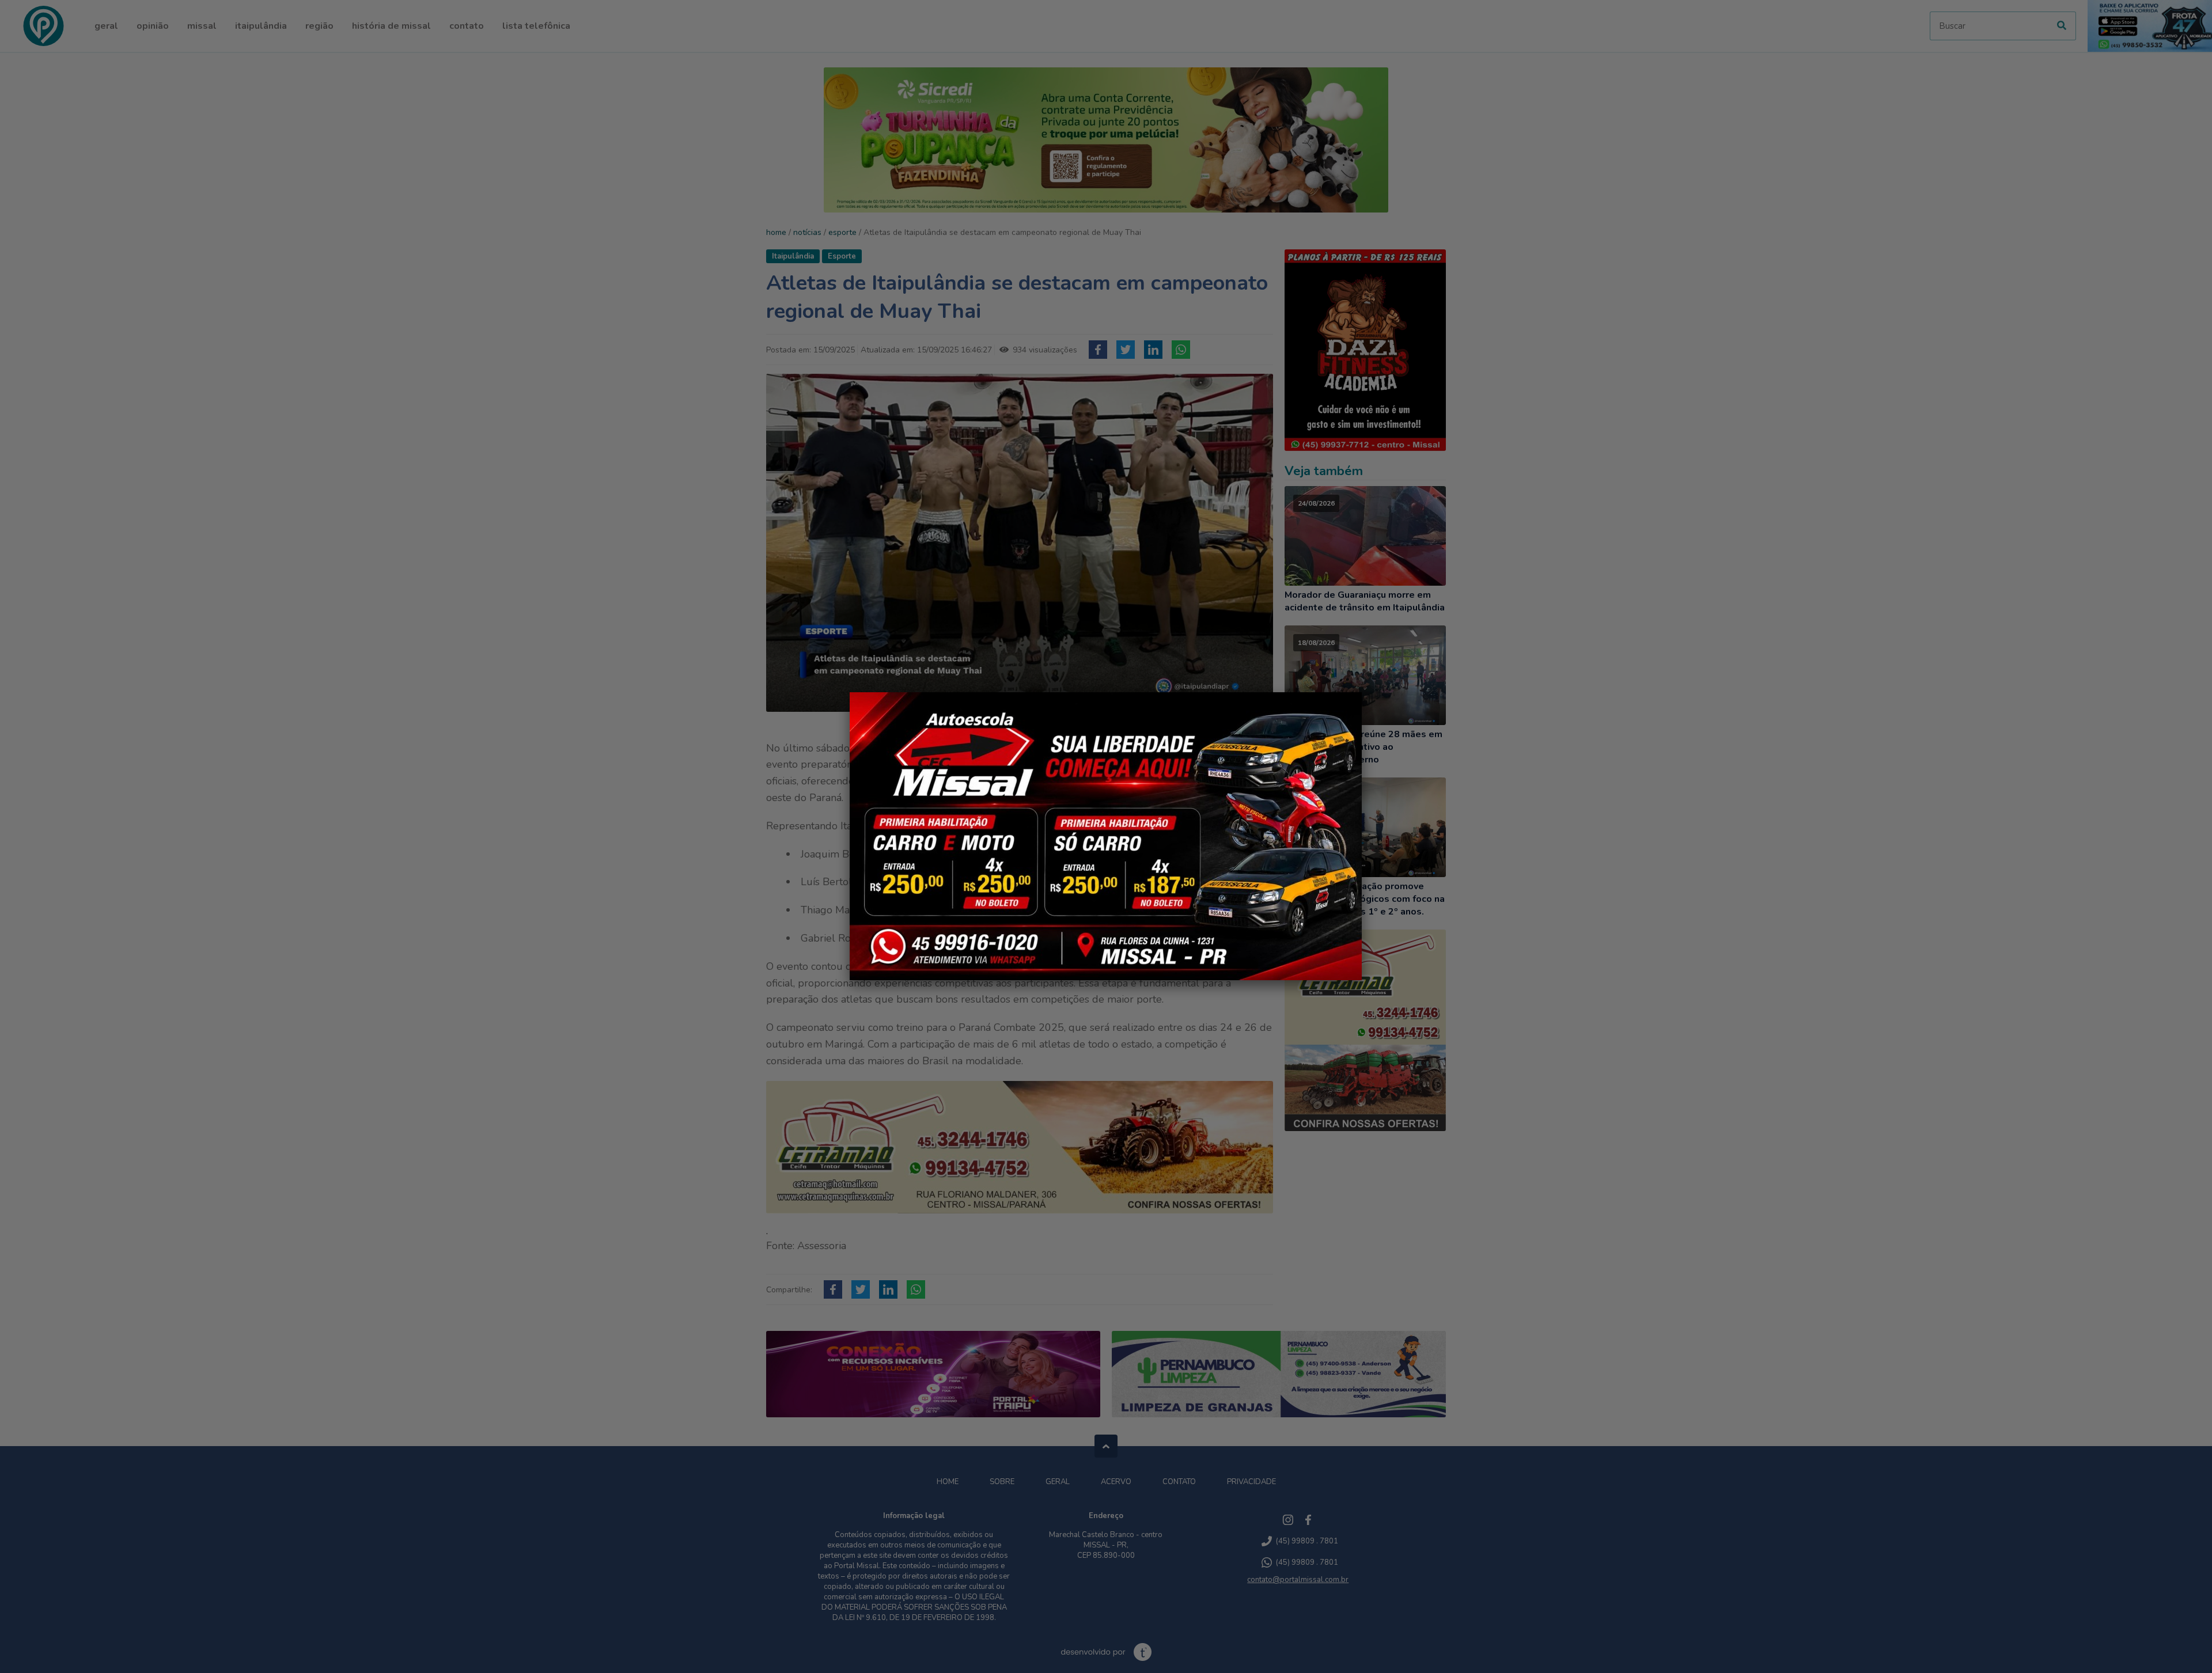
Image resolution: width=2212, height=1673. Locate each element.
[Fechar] (1362, 692)
